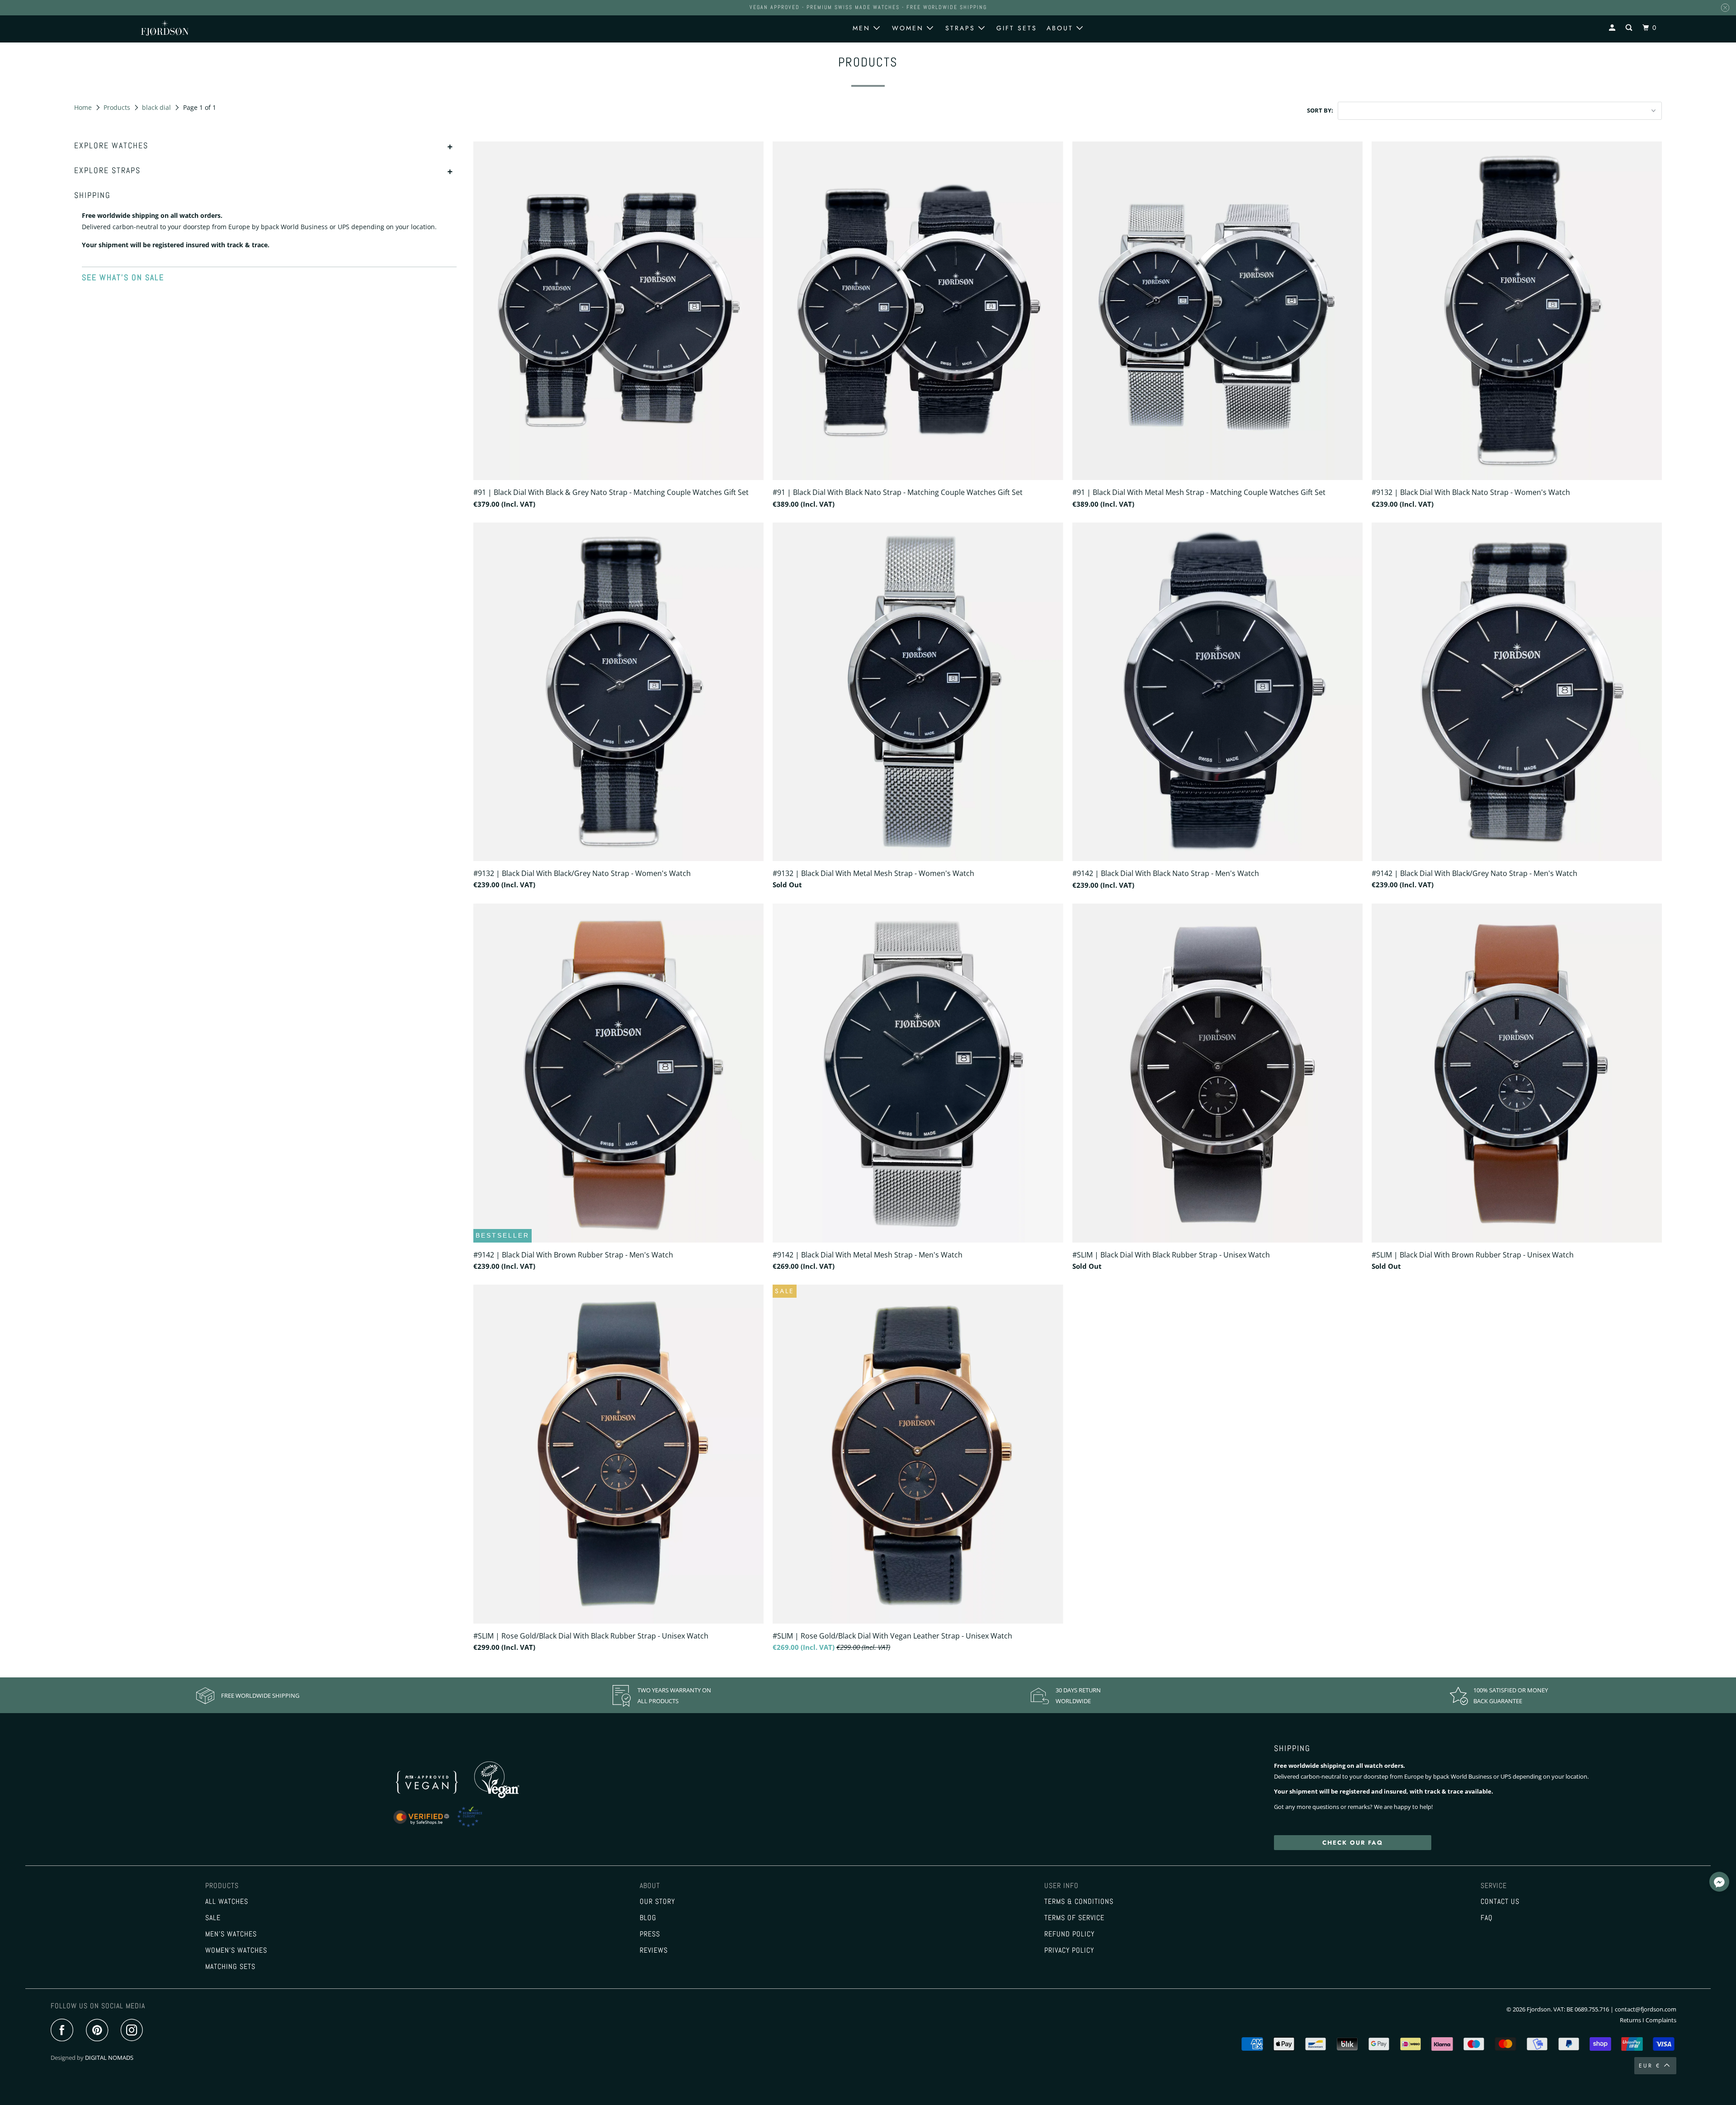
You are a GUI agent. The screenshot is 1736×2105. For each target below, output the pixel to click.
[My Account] (1613, 28)
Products (118, 107)
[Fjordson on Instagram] (134, 2031)
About (1061, 28)
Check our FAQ (1353, 1843)
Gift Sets (1017, 28)
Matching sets (230, 1967)
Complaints (1661, 2020)
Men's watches (231, 1934)
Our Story (657, 1902)
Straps (962, 28)
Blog (648, 1918)
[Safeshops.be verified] (447, 1827)
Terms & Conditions (1079, 1902)
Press (650, 1934)
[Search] (1630, 28)
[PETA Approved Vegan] (437, 1796)
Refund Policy (1069, 1934)
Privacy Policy (1069, 1950)
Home (84, 107)
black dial (157, 107)
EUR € (1650, 2066)
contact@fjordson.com (1646, 2009)
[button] (1719, 1883)
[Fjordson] (203, 28)
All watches (227, 1902)
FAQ (1487, 1918)
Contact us (1500, 1902)
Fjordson (1539, 2009)
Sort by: (1320, 110)
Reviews (654, 1950)
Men (863, 28)
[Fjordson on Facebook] (64, 2031)
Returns (1630, 2020)
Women (909, 28)
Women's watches (236, 1950)
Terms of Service (1074, 1918)
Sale (213, 1918)
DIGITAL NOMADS (109, 2058)
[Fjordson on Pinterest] (99, 2031)
